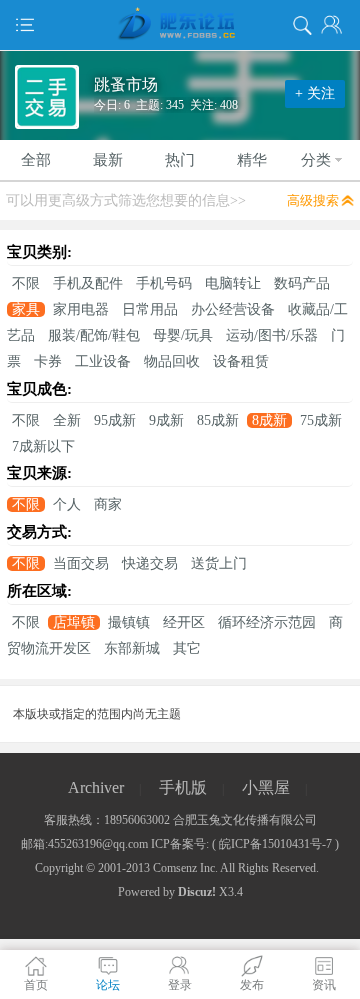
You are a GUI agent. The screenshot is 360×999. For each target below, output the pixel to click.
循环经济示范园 (267, 622)
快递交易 (150, 563)
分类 (316, 160)
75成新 (321, 420)
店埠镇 (74, 622)
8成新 (269, 420)
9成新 (166, 420)
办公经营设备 (233, 309)
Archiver (96, 787)
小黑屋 (266, 787)
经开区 (184, 622)
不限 (26, 283)
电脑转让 (233, 283)
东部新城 (132, 648)
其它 (187, 648)
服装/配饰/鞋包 (94, 335)
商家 (108, 504)
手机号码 (164, 283)
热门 (180, 160)
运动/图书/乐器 (272, 335)
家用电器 (81, 309)
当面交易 (81, 563)
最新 (108, 160)
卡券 (48, 361)
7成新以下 (43, 446)
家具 (26, 309)
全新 (67, 420)
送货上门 (219, 563)
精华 (252, 160)
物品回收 (172, 361)
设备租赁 (241, 361)
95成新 (115, 420)
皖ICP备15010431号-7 (275, 844)
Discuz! (197, 892)
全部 (36, 160)
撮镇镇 (129, 622)
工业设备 (103, 361)
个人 (67, 504)
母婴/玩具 (183, 335)
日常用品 (150, 309)
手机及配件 (88, 283)
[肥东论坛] (180, 25)
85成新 (218, 420)
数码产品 (302, 283)
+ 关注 (315, 93)
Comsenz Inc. (185, 868)
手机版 (183, 787)
